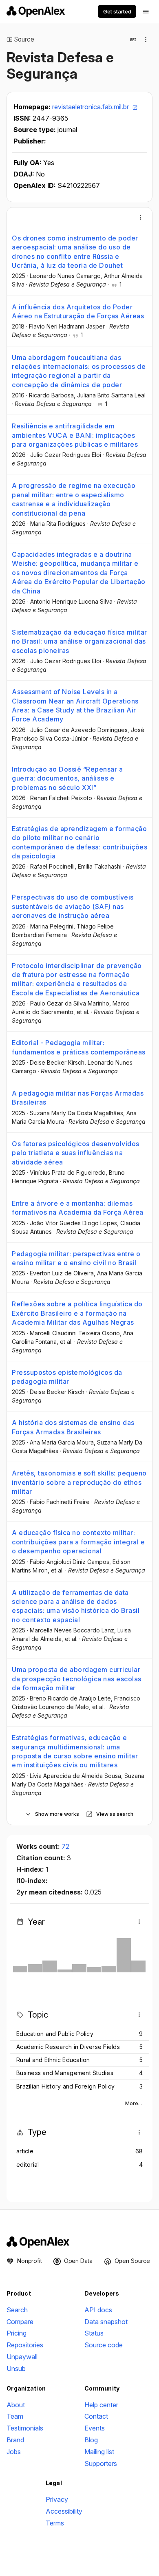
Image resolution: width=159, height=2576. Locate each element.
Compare (20, 2322)
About (16, 2405)
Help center (101, 2405)
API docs (98, 2310)
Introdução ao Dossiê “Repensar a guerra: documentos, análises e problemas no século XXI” (67, 778)
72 (65, 1846)
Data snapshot (106, 2322)
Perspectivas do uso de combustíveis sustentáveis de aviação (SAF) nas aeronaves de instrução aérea (73, 906)
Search (17, 2310)
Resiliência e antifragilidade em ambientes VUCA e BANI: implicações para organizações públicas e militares (75, 435)
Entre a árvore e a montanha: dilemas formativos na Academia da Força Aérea (78, 1208)
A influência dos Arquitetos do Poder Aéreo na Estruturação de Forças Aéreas (78, 311)
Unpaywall (22, 2357)
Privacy (57, 2499)
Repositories (25, 2345)
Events (95, 2428)
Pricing (17, 2333)
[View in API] (133, 40)
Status (94, 2333)
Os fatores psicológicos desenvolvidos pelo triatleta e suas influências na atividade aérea (76, 1153)
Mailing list (99, 2452)
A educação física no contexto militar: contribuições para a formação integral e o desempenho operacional (78, 1542)
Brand (15, 2440)
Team (15, 2416)
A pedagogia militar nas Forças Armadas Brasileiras (78, 1098)
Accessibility (64, 2511)
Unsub (16, 2369)
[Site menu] (146, 11)
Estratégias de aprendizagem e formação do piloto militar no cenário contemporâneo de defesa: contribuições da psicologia (79, 842)
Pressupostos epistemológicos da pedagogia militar (67, 1377)
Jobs (14, 2452)
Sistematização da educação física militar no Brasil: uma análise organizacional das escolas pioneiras (79, 641)
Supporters (101, 2464)
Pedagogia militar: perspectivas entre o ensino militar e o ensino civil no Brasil (76, 1258)
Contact (96, 2416)
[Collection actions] (146, 40)
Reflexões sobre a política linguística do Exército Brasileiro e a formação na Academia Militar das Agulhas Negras (77, 1313)
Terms (55, 2523)
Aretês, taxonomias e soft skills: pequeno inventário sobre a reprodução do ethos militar (79, 1482)
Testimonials (25, 2428)
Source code (104, 2345)
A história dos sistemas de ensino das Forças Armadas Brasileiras (73, 1427)
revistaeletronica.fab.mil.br (91, 107)
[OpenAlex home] (36, 11)
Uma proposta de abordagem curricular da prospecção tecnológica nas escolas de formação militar (77, 1679)
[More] (141, 217)
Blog (91, 2440)
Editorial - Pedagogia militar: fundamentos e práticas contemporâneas (79, 1047)
